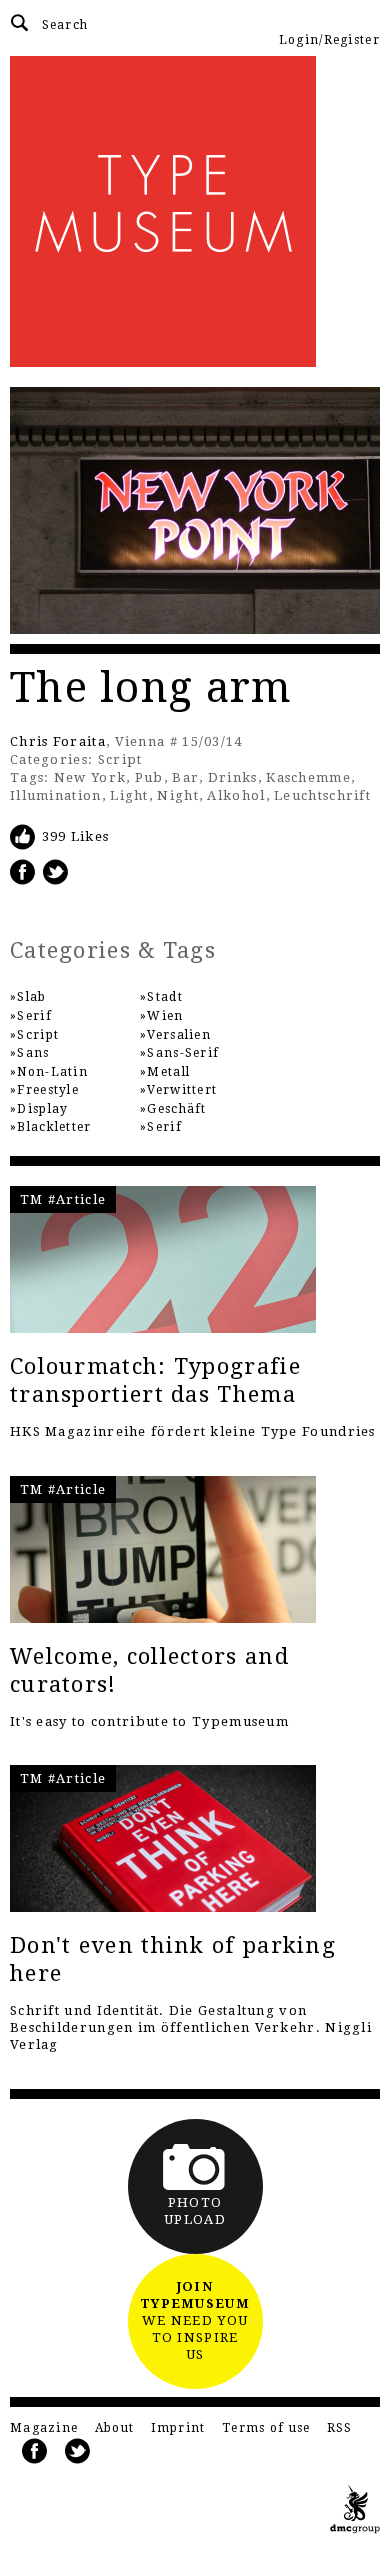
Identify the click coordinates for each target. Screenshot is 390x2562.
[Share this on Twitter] (56, 871)
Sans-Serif (183, 1053)
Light (129, 795)
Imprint (178, 2428)
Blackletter (54, 1127)
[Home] (195, 211)
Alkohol (236, 795)
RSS (340, 2428)
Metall (168, 1072)
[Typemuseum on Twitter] (78, 2451)
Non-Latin (52, 1072)
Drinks (233, 777)
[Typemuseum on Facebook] (35, 2451)
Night (178, 795)
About (115, 2428)
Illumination (56, 795)
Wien (165, 1016)
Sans (33, 1053)
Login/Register (329, 40)
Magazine (44, 2428)
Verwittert (182, 1090)
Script (120, 759)
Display (42, 1109)
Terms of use (266, 2428)
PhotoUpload (195, 2211)
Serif (34, 1016)
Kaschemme (308, 777)
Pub (149, 777)
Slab (31, 997)
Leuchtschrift (322, 795)
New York (90, 777)
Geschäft (176, 1109)
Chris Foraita (58, 741)
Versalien (179, 1035)
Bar (185, 777)
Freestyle (48, 1090)
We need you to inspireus (195, 2320)
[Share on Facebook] (23, 871)
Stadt (165, 997)
